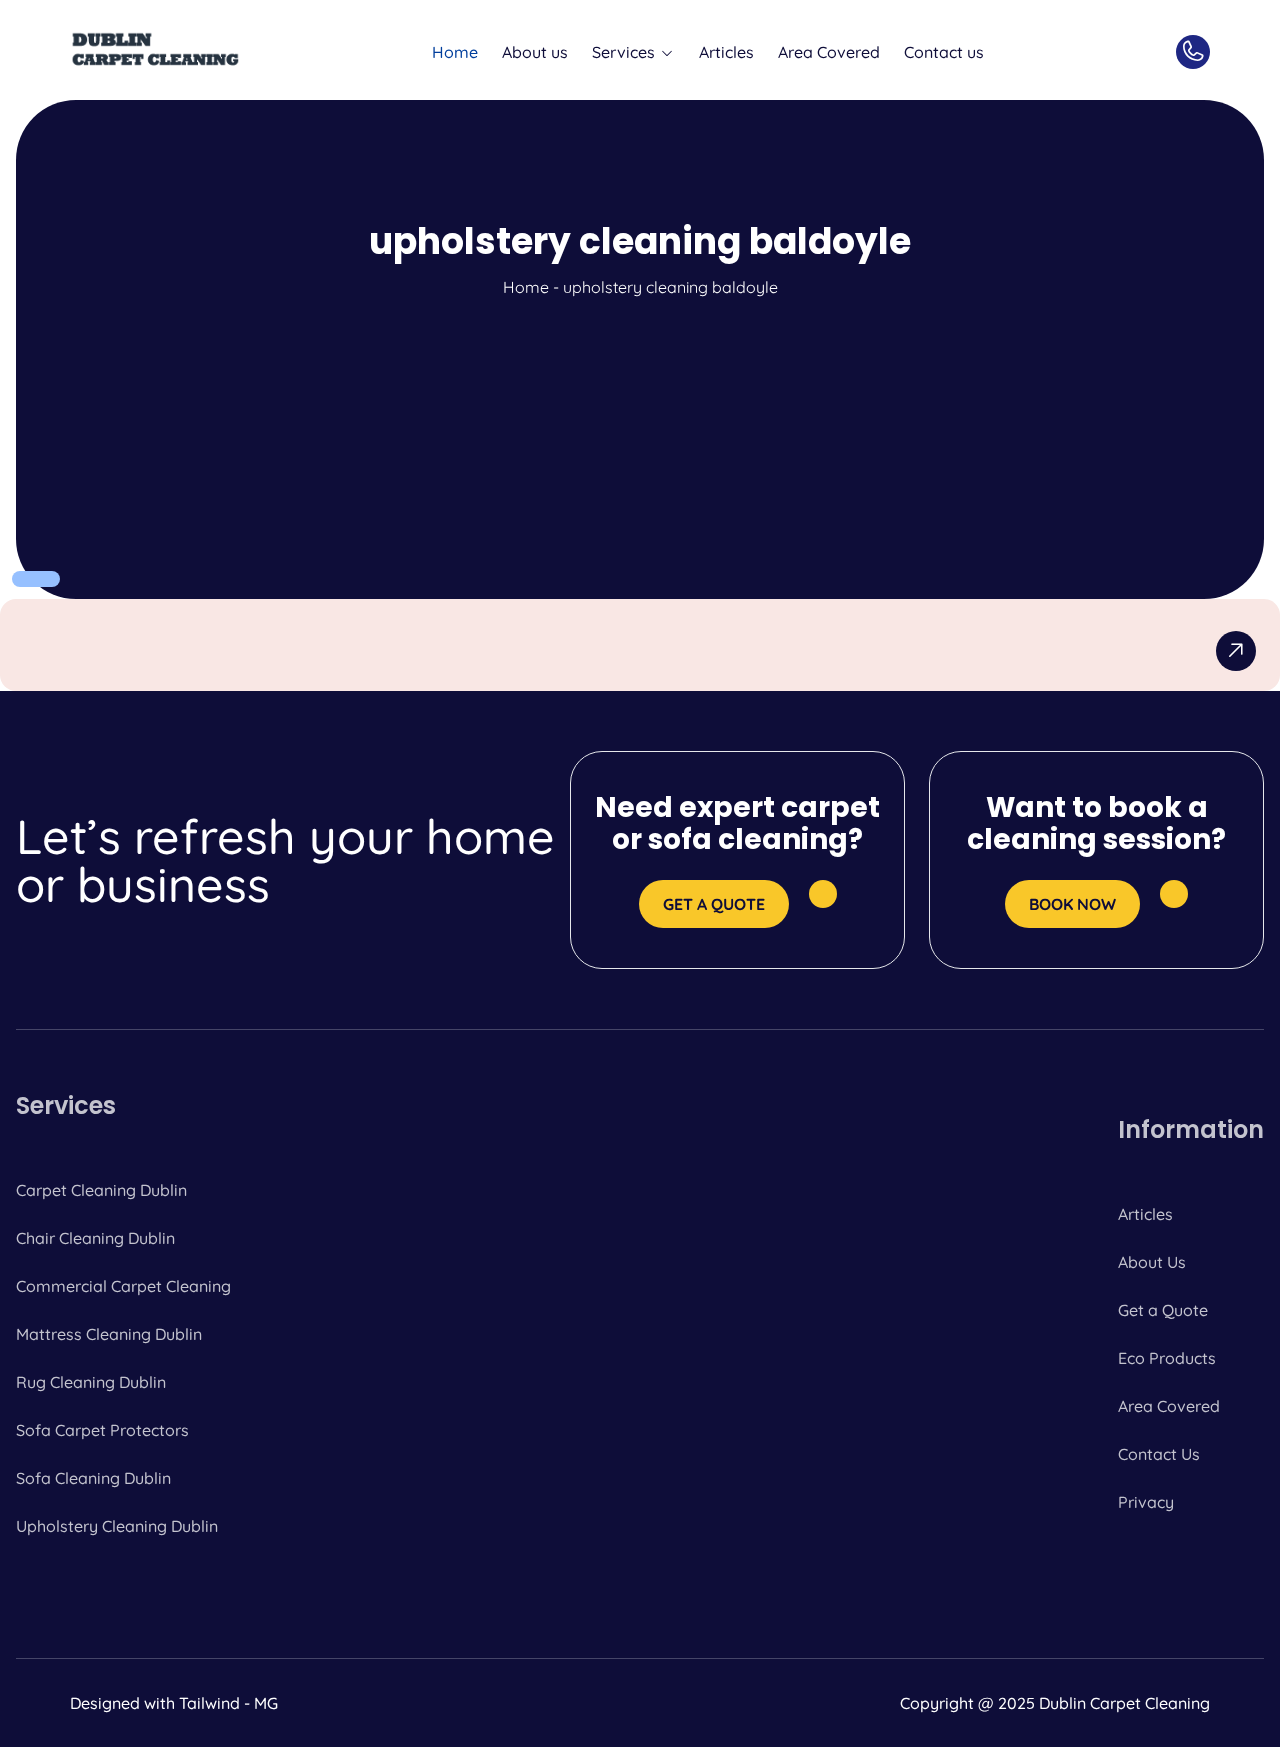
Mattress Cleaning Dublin (109, 1334)
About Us (1152, 1262)
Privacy (1146, 1502)
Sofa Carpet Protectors (102, 1430)
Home (455, 52)
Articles (726, 52)
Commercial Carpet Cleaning (123, 1286)
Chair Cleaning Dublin (95, 1238)
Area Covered (829, 52)
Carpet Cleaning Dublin (101, 1190)
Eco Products (1167, 1358)
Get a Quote (1163, 1310)
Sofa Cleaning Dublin (93, 1478)
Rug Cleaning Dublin (91, 1382)
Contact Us (1159, 1454)
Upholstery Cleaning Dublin (117, 1526)
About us (535, 52)
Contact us (944, 52)
